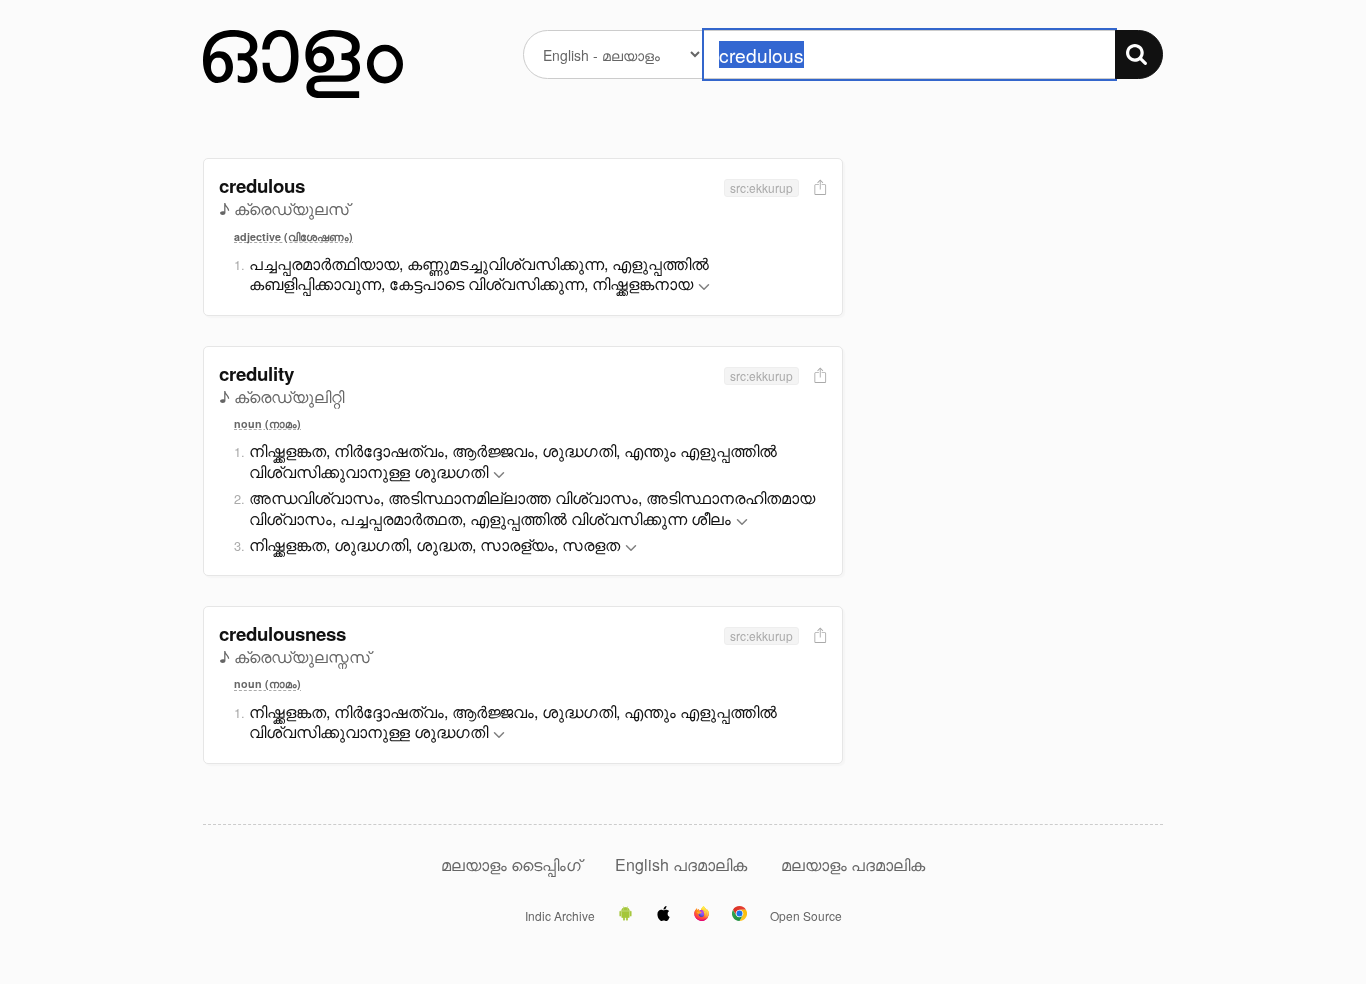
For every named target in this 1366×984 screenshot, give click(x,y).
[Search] (1139, 54)
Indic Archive (560, 916)
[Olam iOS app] (663, 915)
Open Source (806, 916)
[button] (704, 287)
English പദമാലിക (683, 864)
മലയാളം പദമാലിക (853, 864)
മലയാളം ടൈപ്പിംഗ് (511, 864)
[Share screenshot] (818, 188)
